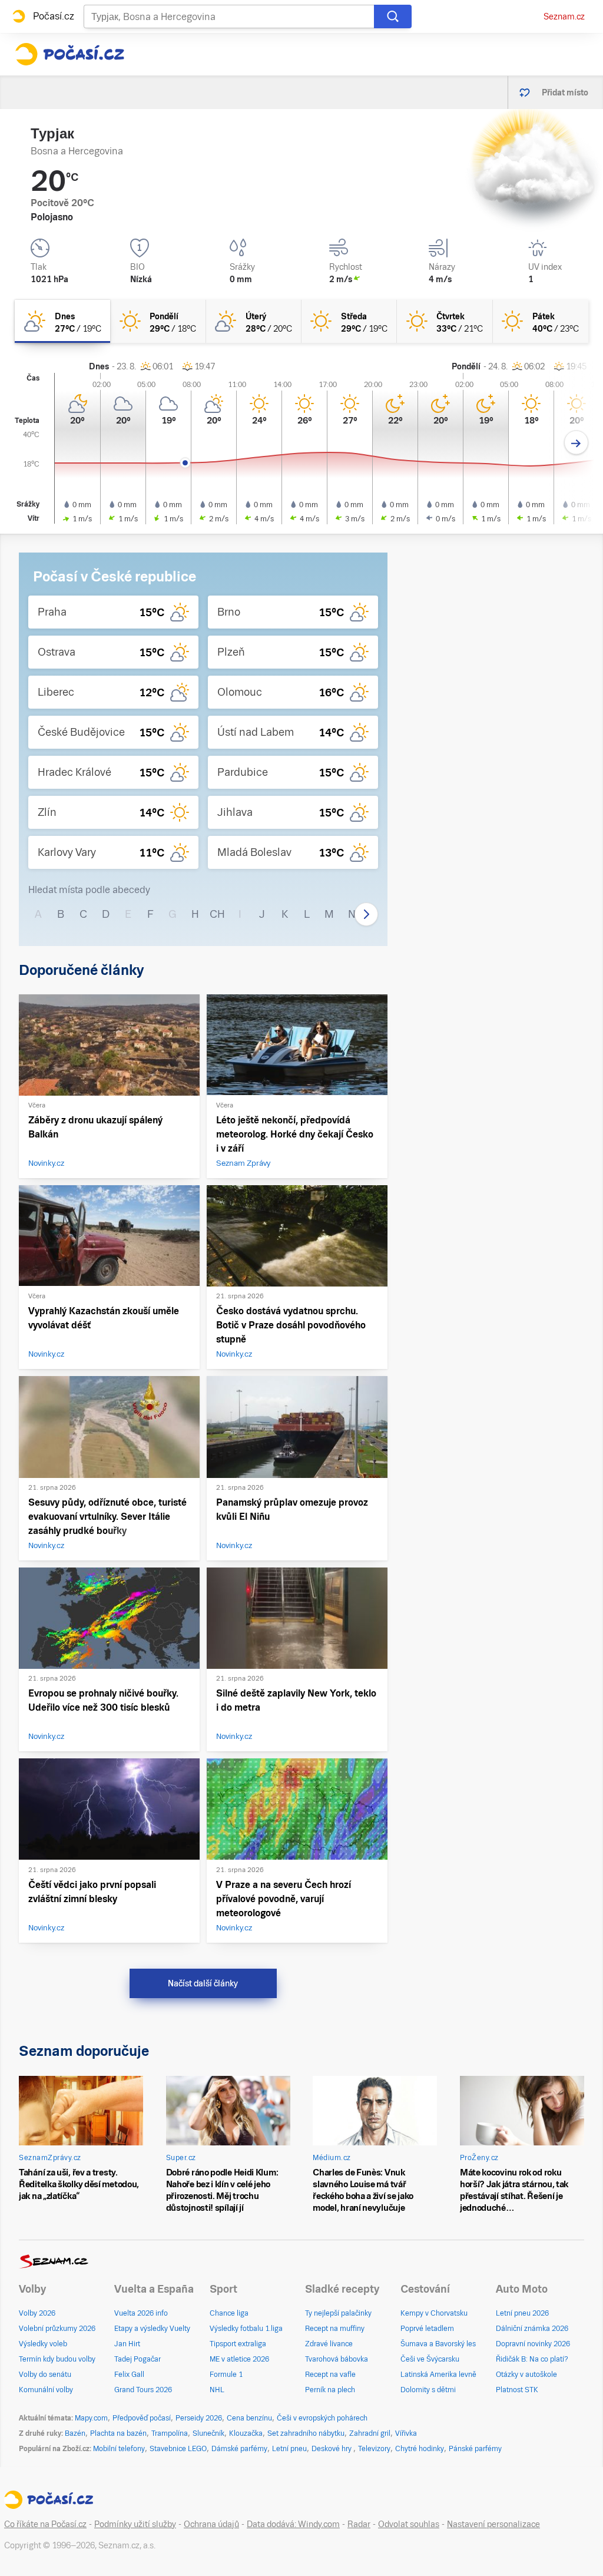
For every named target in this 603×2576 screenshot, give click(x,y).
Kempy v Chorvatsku (434, 2313)
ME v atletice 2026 (239, 2359)
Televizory (374, 2449)
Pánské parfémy (475, 2449)
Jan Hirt (127, 2344)
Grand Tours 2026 (143, 2390)
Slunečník (208, 2433)
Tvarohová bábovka (337, 2359)
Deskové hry (332, 2449)
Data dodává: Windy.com (293, 2524)
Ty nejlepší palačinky (338, 2313)
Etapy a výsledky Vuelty (152, 2329)
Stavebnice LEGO (178, 2449)
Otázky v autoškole (526, 2375)
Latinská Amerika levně (438, 2375)
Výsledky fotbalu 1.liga (246, 2329)
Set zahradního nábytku (306, 2433)
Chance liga (229, 2313)
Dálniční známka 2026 (532, 2329)
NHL (217, 2390)
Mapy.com (91, 2418)
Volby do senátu (45, 2375)
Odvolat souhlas (409, 2524)
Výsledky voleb (43, 2344)
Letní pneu (289, 2449)
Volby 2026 (37, 2313)
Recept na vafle (330, 2375)
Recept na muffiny (335, 2329)
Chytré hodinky (420, 2449)
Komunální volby (46, 2390)
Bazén (75, 2433)
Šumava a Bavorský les (438, 2344)
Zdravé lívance (329, 2344)
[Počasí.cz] (69, 54)
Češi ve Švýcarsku (430, 2359)
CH (217, 914)
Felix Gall (129, 2375)
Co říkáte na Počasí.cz (45, 2524)
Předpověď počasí (142, 2418)
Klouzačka (246, 2433)
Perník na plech (330, 2390)
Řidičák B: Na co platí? (532, 2359)
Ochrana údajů (211, 2524)
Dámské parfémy (239, 2449)
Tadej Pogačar (138, 2359)
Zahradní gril (370, 2433)
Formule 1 (226, 2375)
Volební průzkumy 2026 (57, 2329)
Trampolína (170, 2433)
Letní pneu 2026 (522, 2313)
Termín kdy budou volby (57, 2359)
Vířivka (406, 2433)
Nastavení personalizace (493, 2524)
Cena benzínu (249, 2418)
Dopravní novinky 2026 (533, 2344)
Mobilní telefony (119, 2449)
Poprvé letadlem (427, 2329)
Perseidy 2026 (199, 2418)
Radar (359, 2524)
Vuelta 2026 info (141, 2313)
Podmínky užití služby (135, 2524)
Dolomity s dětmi (428, 2390)
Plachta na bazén (118, 2433)
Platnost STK (517, 2390)
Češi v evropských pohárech (322, 2418)
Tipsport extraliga (238, 2344)
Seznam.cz (564, 16)
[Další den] (576, 443)
